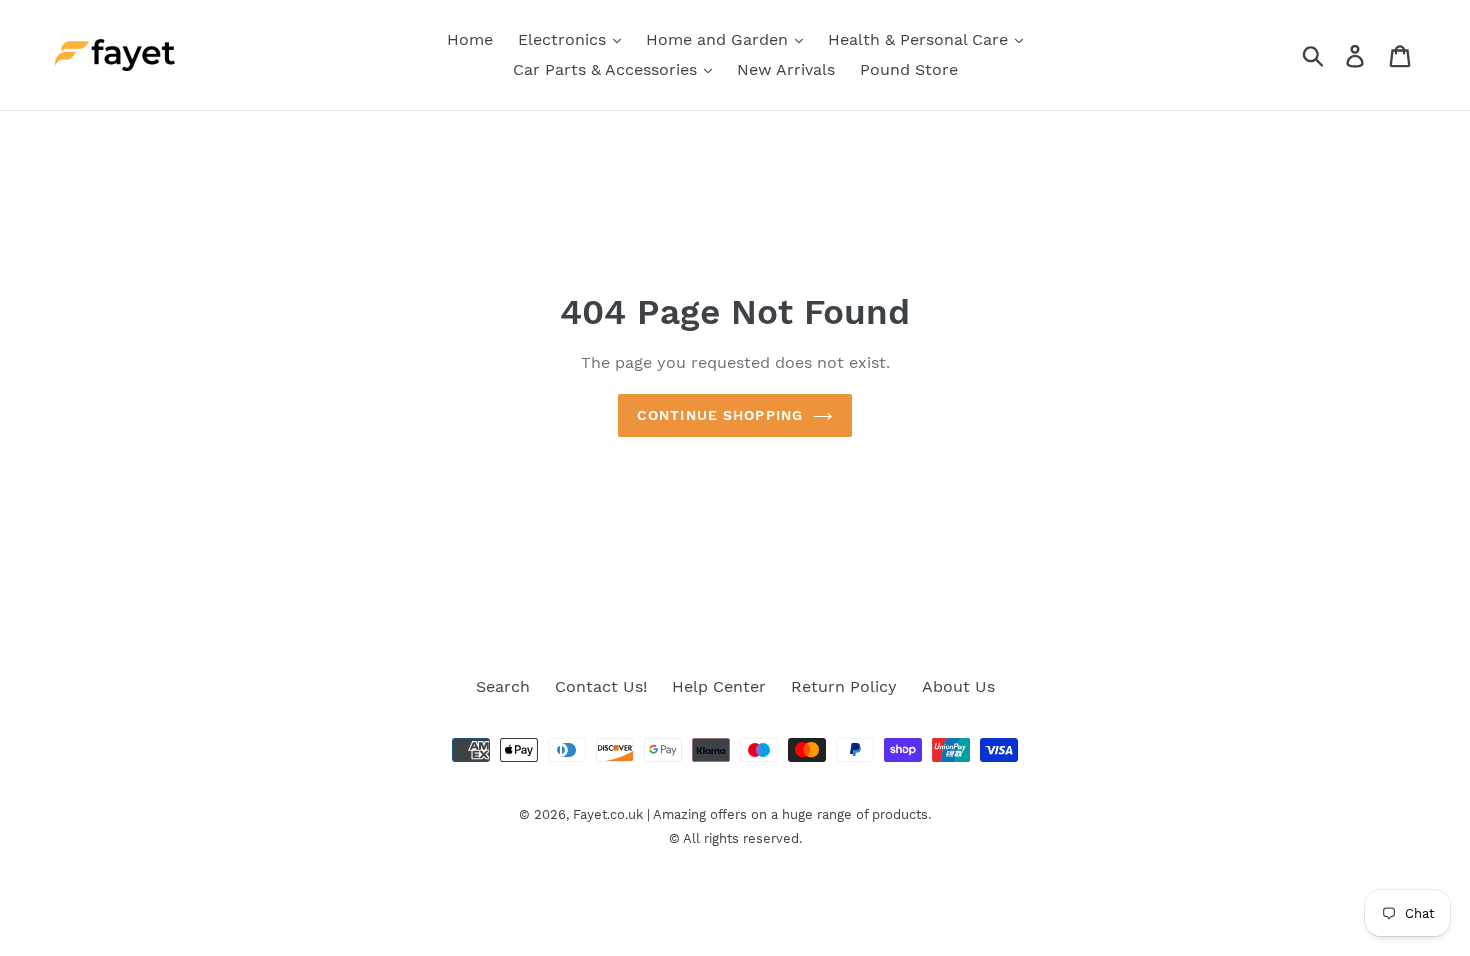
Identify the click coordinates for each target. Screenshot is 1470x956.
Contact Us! (601, 686)
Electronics (564, 39)
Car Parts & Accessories (607, 69)
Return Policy (844, 686)
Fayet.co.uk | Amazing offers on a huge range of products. (752, 814)
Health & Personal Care (920, 39)
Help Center (719, 686)
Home (470, 39)
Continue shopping (720, 415)
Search (503, 686)
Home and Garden (719, 39)
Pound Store (909, 69)
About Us (958, 686)
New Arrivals (786, 69)
